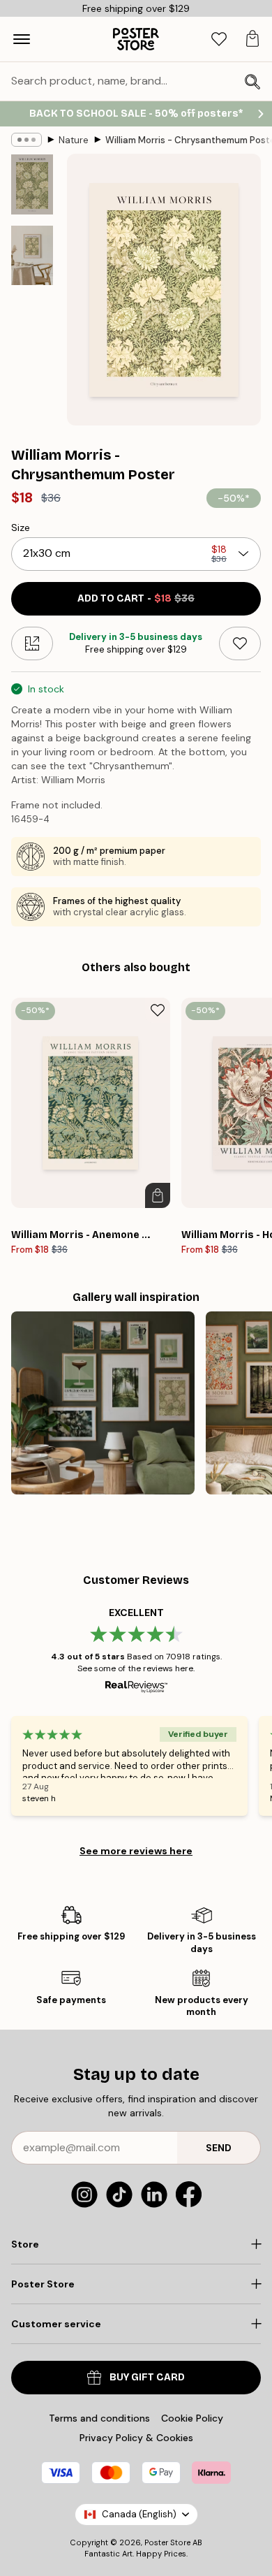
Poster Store (167, 2542)
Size (21, 527)
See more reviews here (136, 1851)
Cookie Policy (192, 2418)
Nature (74, 140)
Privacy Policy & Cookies (136, 2438)
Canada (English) (139, 2514)
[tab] (219, 39)
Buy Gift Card (147, 2377)
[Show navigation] (22, 39)
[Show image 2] (32, 255)
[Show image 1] (32, 184)
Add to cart (136, 598)
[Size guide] (32, 643)
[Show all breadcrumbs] (27, 140)
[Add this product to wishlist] (240, 643)
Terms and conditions (99, 2418)
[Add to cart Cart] (158, 1195)
